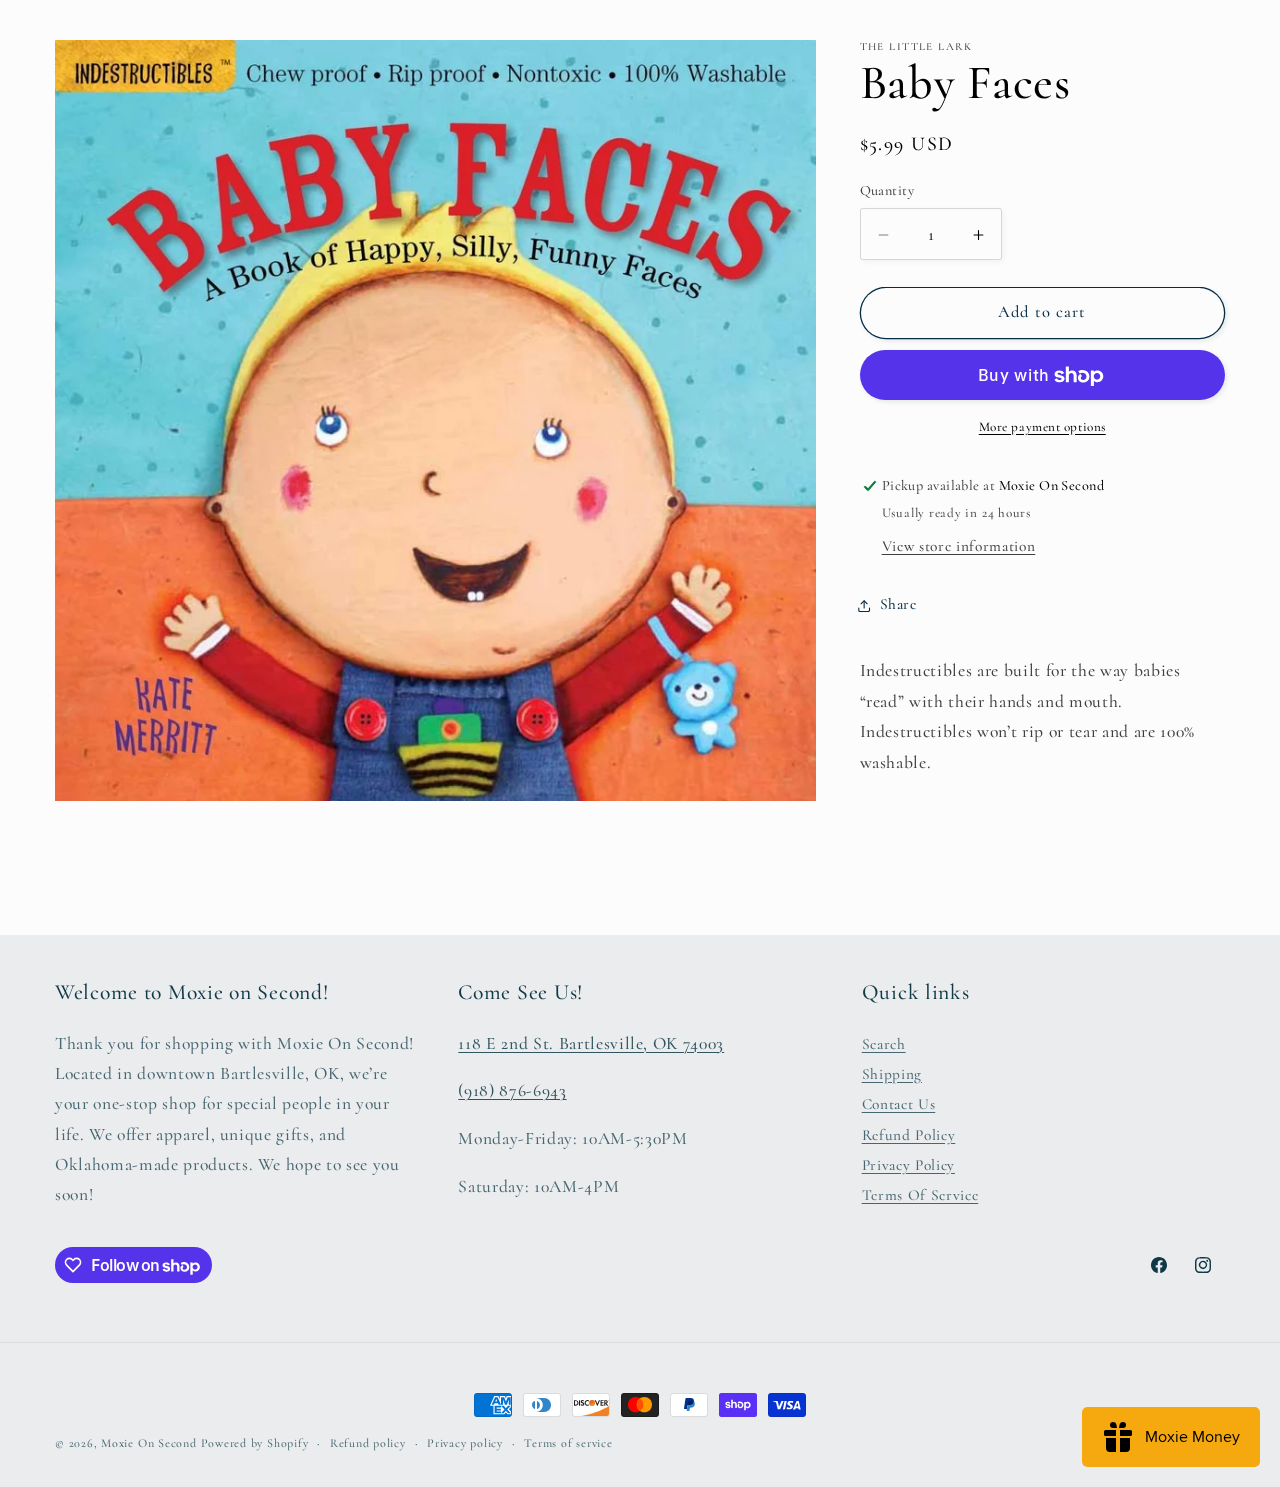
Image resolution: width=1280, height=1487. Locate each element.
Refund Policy (909, 1134)
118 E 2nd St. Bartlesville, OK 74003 (591, 1042)
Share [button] (898, 605)
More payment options (1042, 428)
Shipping (892, 1073)
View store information (959, 547)
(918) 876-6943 (512, 1090)
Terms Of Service (920, 1195)
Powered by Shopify (255, 1443)
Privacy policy (465, 1443)
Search (884, 1043)
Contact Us (899, 1104)
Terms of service (568, 1443)
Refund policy (368, 1443)
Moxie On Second (149, 1443)
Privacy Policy (908, 1165)
